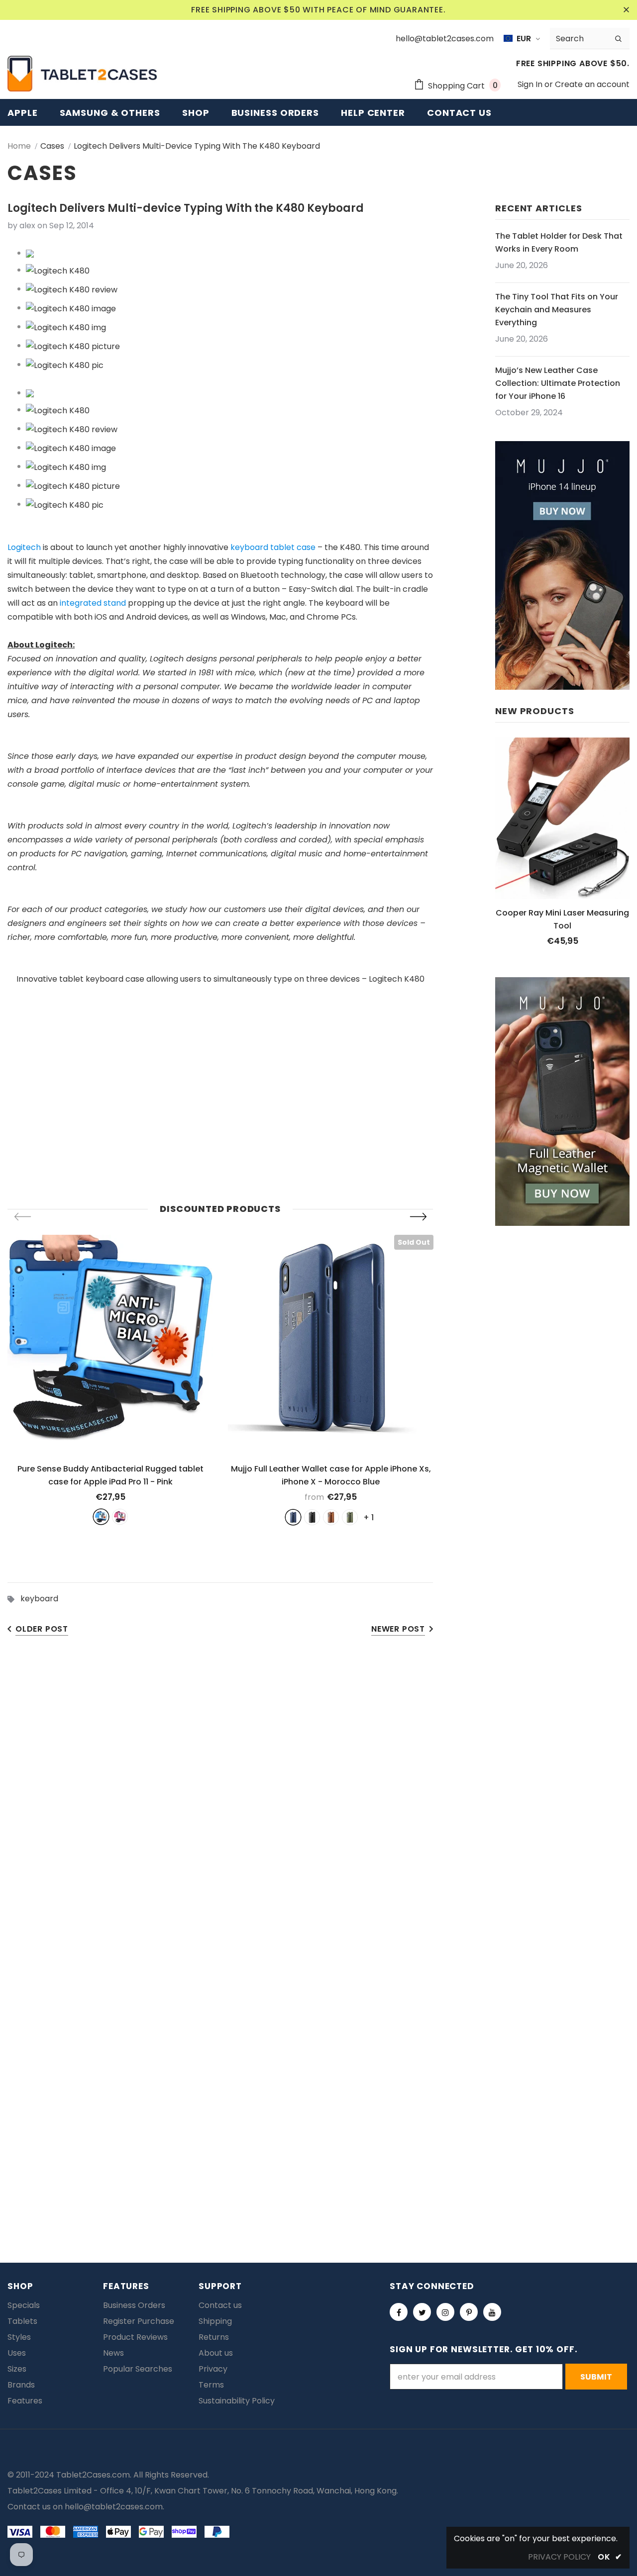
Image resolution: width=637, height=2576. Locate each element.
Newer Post (398, 1629)
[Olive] (350, 1517)
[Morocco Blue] (293, 1517)
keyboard (39, 1599)
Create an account (592, 84)
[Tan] (331, 1517)
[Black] (312, 1517)
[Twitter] (422, 2312)
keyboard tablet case (273, 547)
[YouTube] (492, 2312)
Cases (52, 146)
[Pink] (120, 1517)
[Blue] (101, 1517)
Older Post (42, 1629)
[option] (110, 1380)
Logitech (24, 547)
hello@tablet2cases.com (114, 2507)
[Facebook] (399, 2312)
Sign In (531, 84)
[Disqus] (318, 1801)
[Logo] (82, 74)
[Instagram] (445, 2312)
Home (19, 146)
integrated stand (93, 603)
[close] (626, 10)
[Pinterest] (469, 2312)
